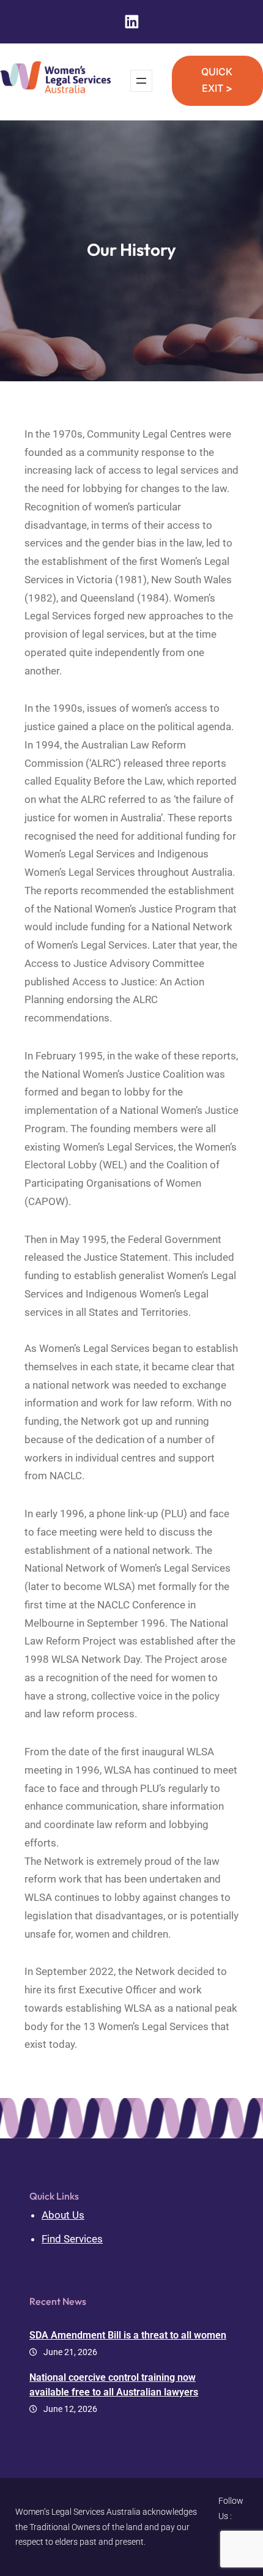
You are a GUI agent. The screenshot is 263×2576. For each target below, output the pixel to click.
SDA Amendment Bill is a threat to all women (128, 2335)
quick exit (217, 80)
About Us (63, 2215)
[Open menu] (141, 81)
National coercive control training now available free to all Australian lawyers (114, 2385)
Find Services (72, 2239)
